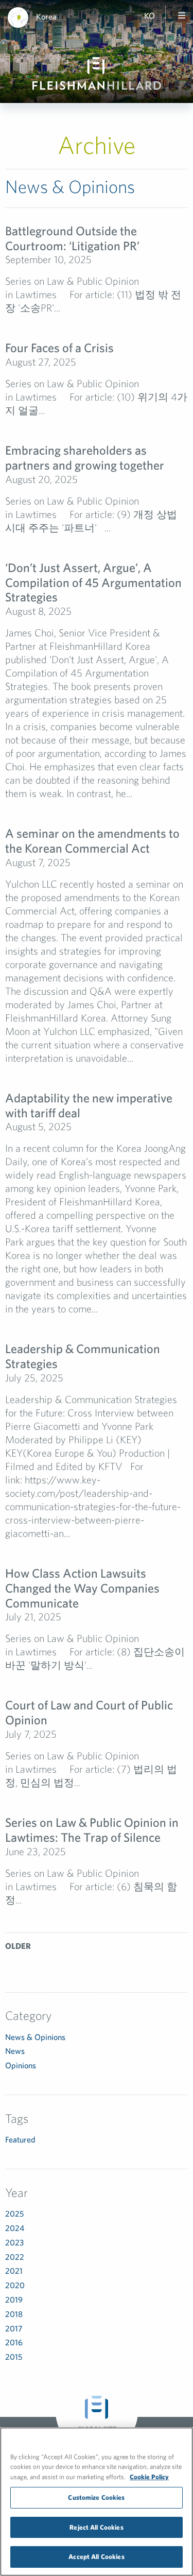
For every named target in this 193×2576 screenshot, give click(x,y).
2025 (14, 2214)
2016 (14, 2342)
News (15, 2051)
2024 (15, 2228)
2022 (15, 2257)
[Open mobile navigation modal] (182, 15)
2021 (14, 2271)
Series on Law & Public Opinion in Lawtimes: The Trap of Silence (92, 1830)
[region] (97, 2502)
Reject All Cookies (96, 2527)
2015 (14, 2357)
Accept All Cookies (96, 2557)
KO (150, 15)
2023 (14, 2242)
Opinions (21, 2065)
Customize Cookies (96, 2497)
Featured (20, 2139)
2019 (14, 2300)
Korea (46, 16)
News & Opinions (35, 2037)
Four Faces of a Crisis (59, 348)
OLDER (18, 1946)
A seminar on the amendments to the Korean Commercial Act (92, 841)
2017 (14, 2328)
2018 (14, 2314)
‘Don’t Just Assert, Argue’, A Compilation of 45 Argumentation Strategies (93, 582)
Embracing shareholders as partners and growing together (85, 457)
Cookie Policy (149, 2477)
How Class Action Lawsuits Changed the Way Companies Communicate (82, 1588)
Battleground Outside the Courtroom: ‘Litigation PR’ (72, 238)
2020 (15, 2285)
